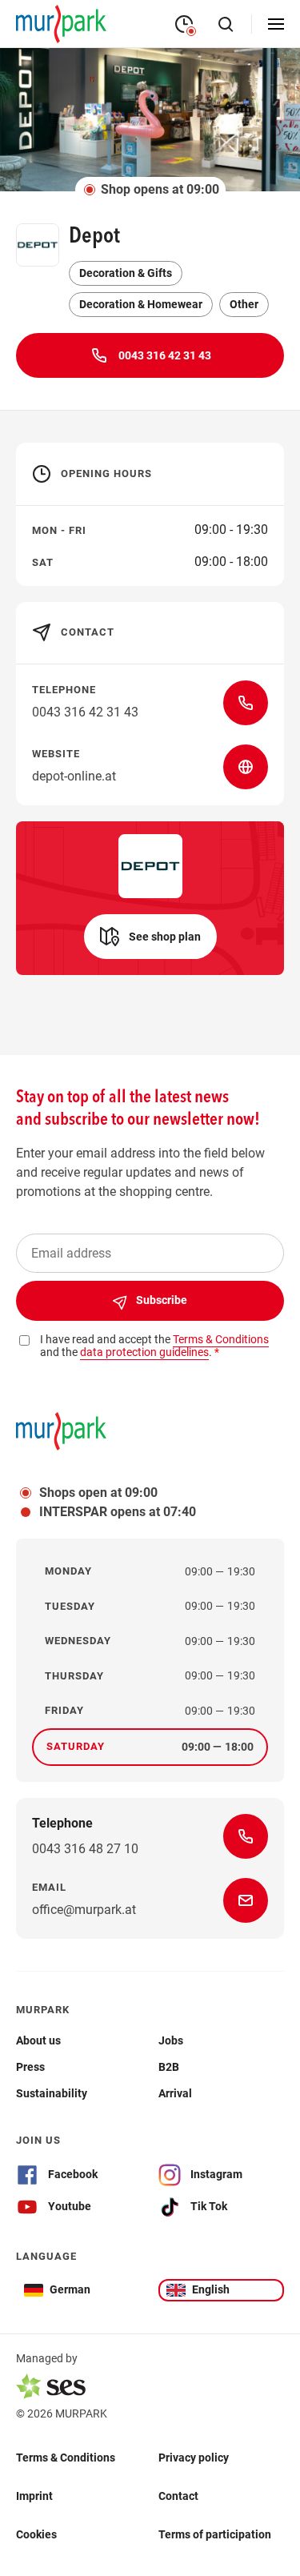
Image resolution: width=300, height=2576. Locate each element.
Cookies (36, 2534)
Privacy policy (194, 2458)
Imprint (34, 2496)
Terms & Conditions (66, 2458)
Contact (178, 2496)
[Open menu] (276, 24)
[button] (150, 937)
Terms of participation (215, 2534)
